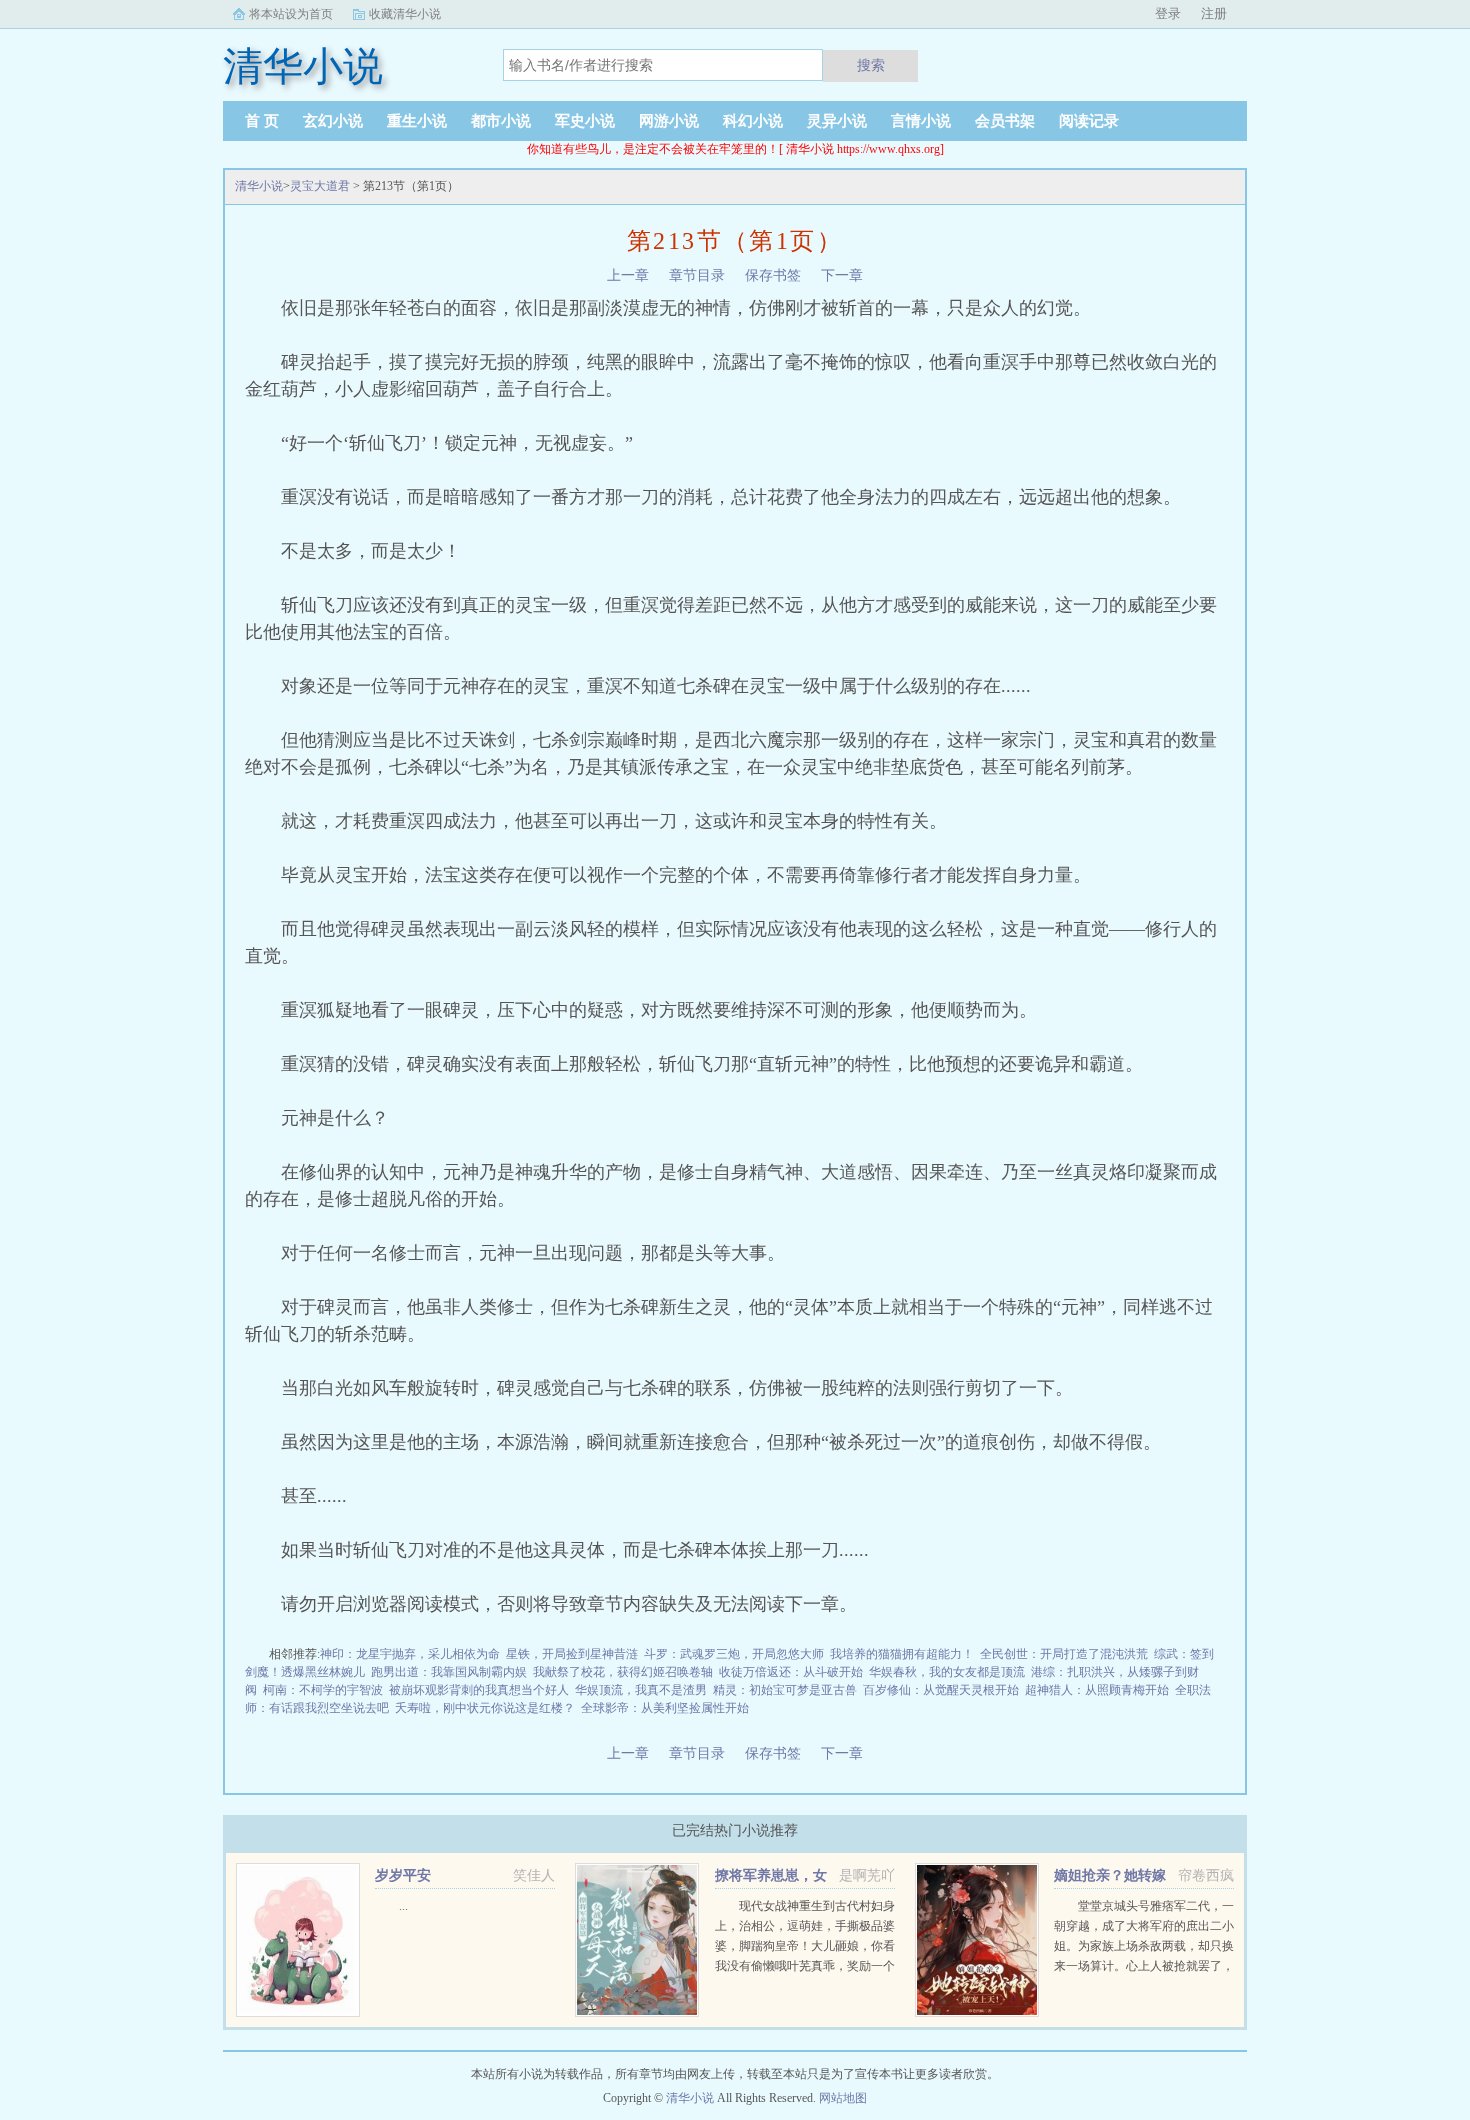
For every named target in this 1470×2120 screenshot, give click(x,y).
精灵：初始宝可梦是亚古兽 (785, 1690)
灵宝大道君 (320, 186)
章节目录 (697, 275)
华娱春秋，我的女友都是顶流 (947, 1672)
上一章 (628, 275)
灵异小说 (837, 121)
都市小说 (501, 121)
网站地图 (843, 2098)
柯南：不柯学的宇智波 (323, 1690)
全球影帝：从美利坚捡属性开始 (665, 1708)
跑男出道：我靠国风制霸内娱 (449, 1672)
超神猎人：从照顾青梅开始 (1097, 1690)
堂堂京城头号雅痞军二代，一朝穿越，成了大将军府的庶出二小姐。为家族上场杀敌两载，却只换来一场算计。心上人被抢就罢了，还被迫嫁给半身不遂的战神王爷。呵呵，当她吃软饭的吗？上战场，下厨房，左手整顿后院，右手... (1144, 1966)
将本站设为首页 (291, 14)
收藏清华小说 (405, 14)
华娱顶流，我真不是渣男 (641, 1690)
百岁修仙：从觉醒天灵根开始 (941, 1690)
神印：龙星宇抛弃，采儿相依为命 (410, 1654)
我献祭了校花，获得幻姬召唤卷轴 (623, 1672)
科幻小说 (753, 121)
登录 (1168, 13)
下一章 (842, 275)
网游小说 (669, 121)
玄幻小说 (333, 121)
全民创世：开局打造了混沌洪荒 (1064, 1654)
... (403, 1906)
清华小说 (259, 186)
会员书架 (1005, 121)
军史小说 (585, 121)
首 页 (262, 121)
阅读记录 (1089, 121)
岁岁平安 (403, 1875)
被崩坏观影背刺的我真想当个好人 (479, 1690)
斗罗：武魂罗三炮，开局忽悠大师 (734, 1654)
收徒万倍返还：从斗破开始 (791, 1672)
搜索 (871, 65)
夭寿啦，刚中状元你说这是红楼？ (485, 1708)
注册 (1214, 13)
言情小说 (921, 121)
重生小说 (417, 121)
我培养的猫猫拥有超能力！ (902, 1654)
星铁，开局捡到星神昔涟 (572, 1654)
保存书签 (773, 275)
